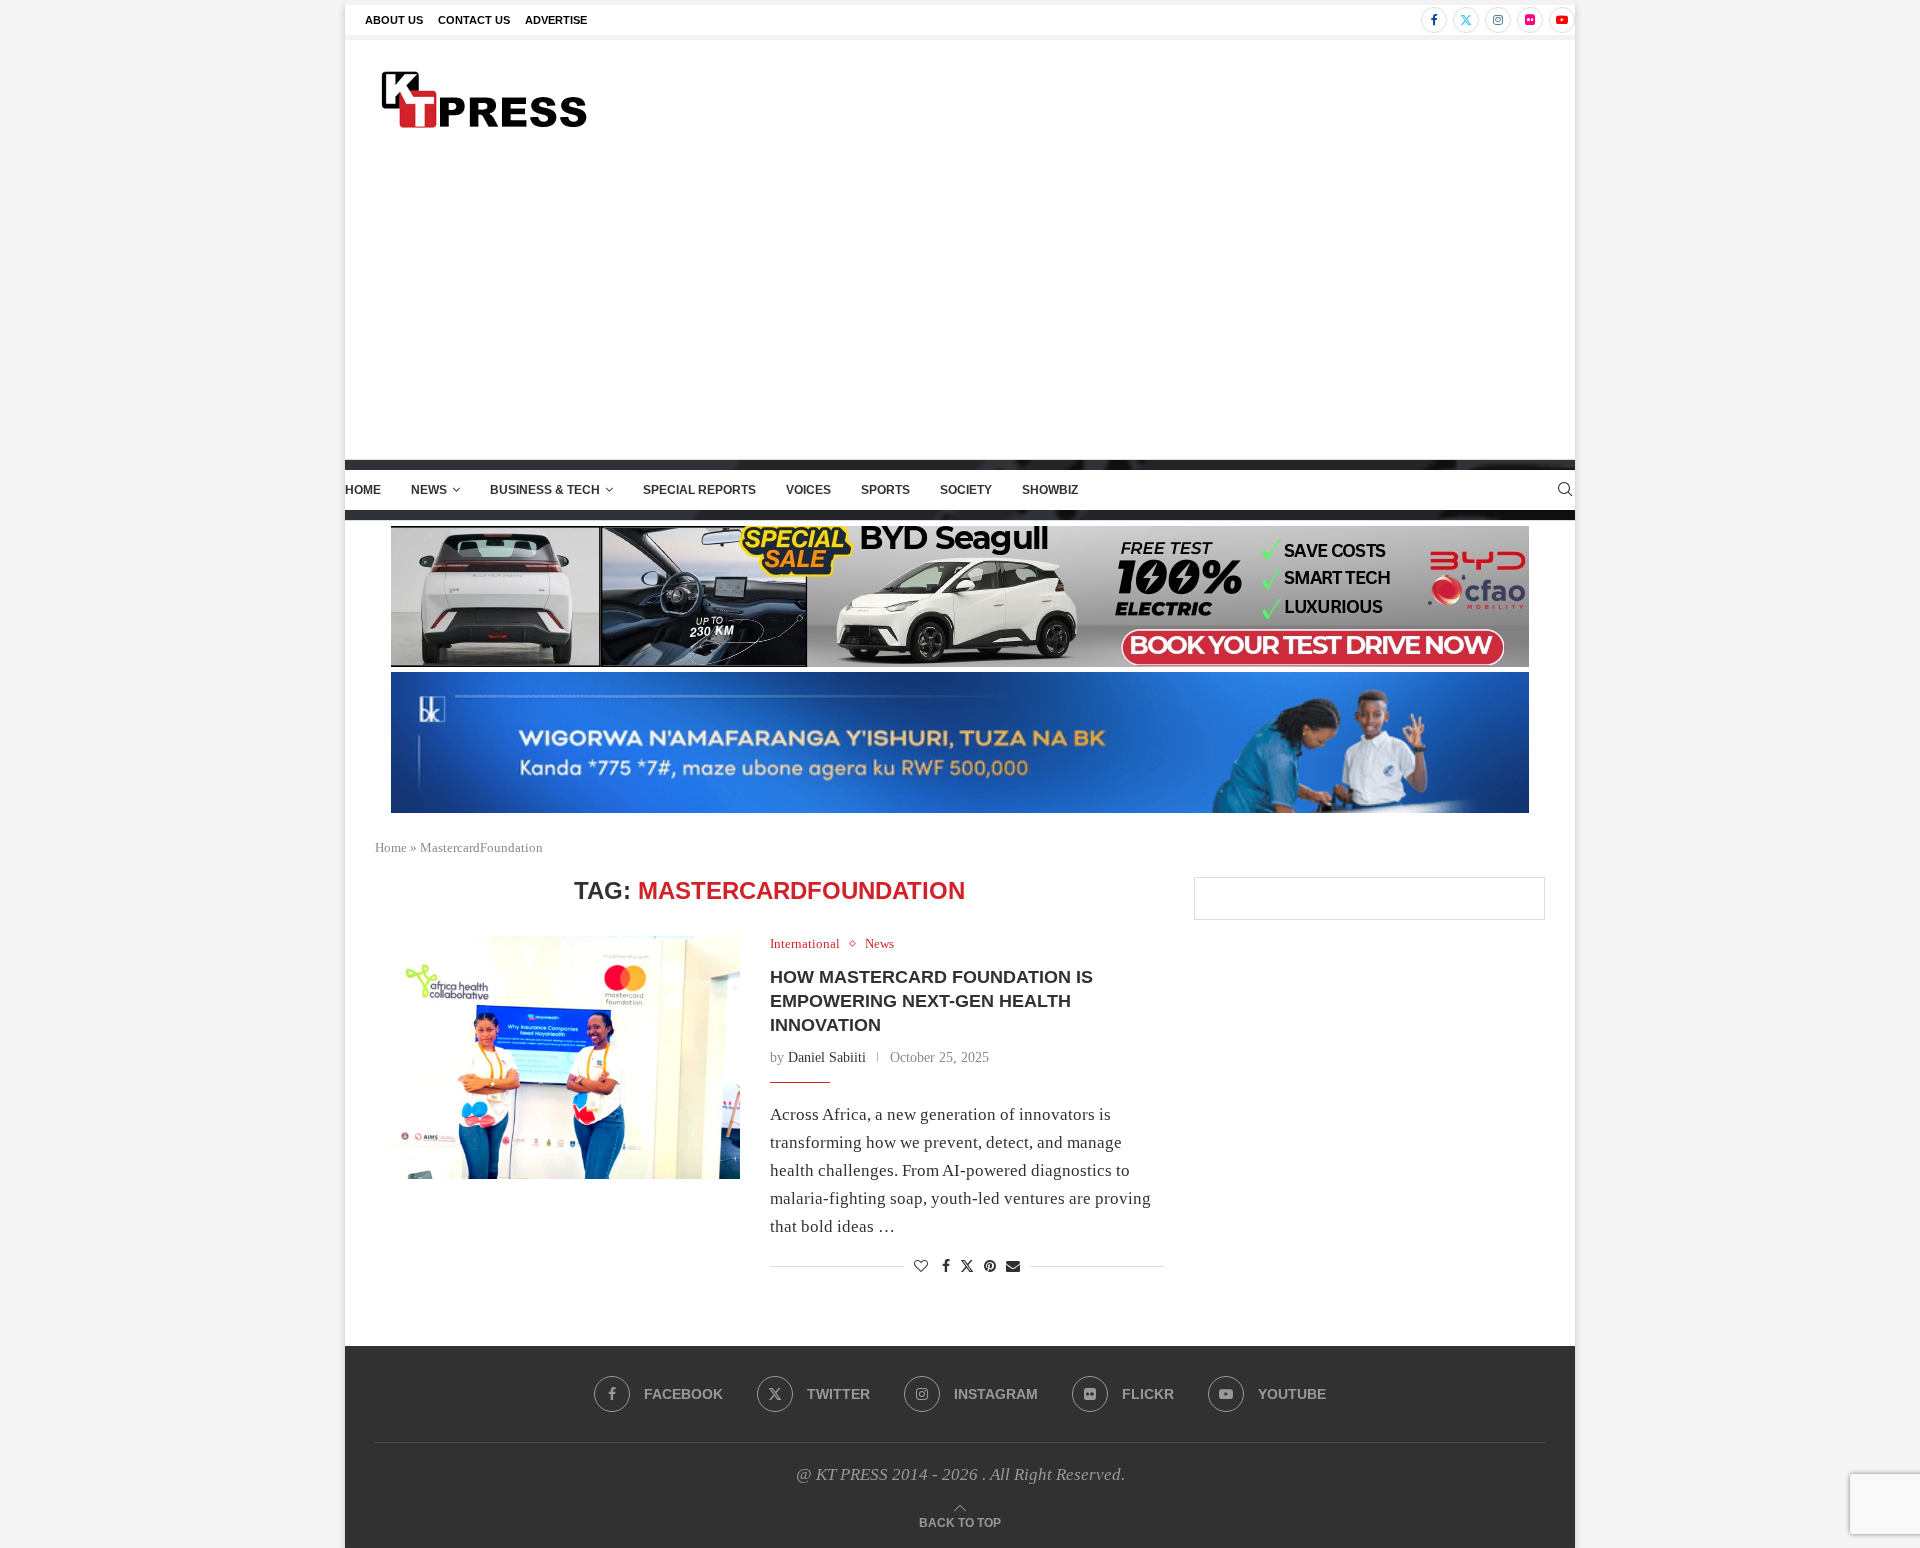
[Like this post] (921, 1267)
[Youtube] (1562, 20)
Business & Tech (545, 490)
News (429, 490)
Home (363, 490)
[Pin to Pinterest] (990, 1267)
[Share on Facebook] (946, 1267)
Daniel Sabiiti (827, 1057)
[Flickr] (1530, 20)
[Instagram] (1498, 20)
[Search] (1565, 490)
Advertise (556, 20)
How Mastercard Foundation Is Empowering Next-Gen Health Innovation (931, 1001)
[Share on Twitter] (967, 1266)
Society (966, 490)
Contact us (474, 20)
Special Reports (699, 490)
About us (394, 20)
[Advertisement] (960, 309)
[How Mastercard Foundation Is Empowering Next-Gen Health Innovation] (557, 1057)
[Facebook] (1434, 20)
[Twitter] (1466, 20)
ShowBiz (1050, 490)
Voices (808, 490)
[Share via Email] (1013, 1267)
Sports (885, 490)
